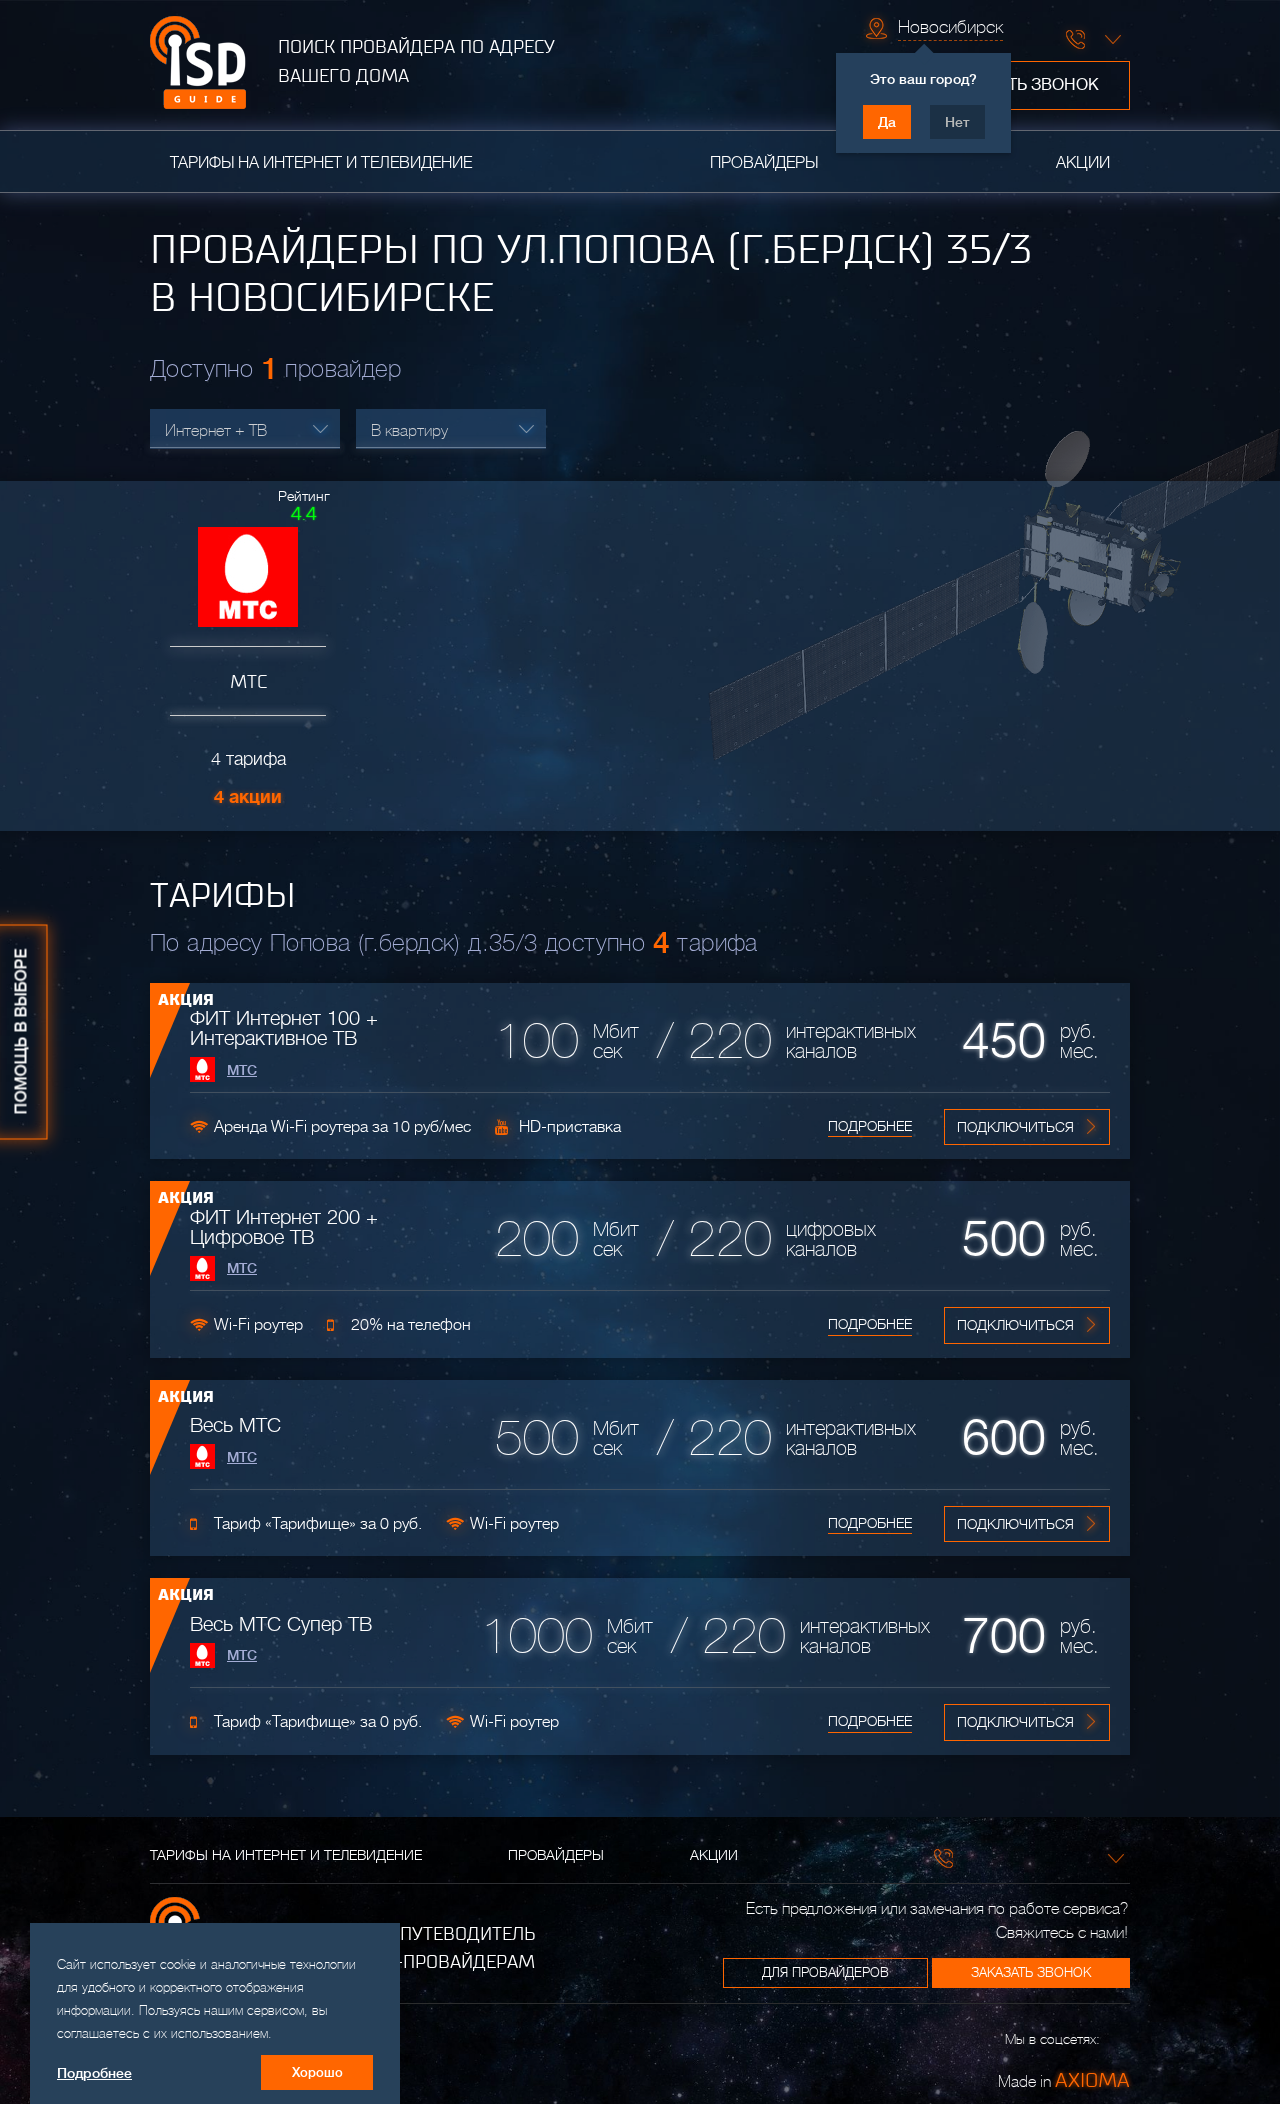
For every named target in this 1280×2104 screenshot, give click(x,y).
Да (887, 122)
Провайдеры (764, 163)
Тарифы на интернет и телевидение (321, 163)
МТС (242, 1070)
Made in (1064, 2080)
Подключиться (1015, 1127)
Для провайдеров (825, 1972)
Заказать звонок (1023, 85)
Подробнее (870, 1126)
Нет (957, 122)
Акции (1083, 163)
